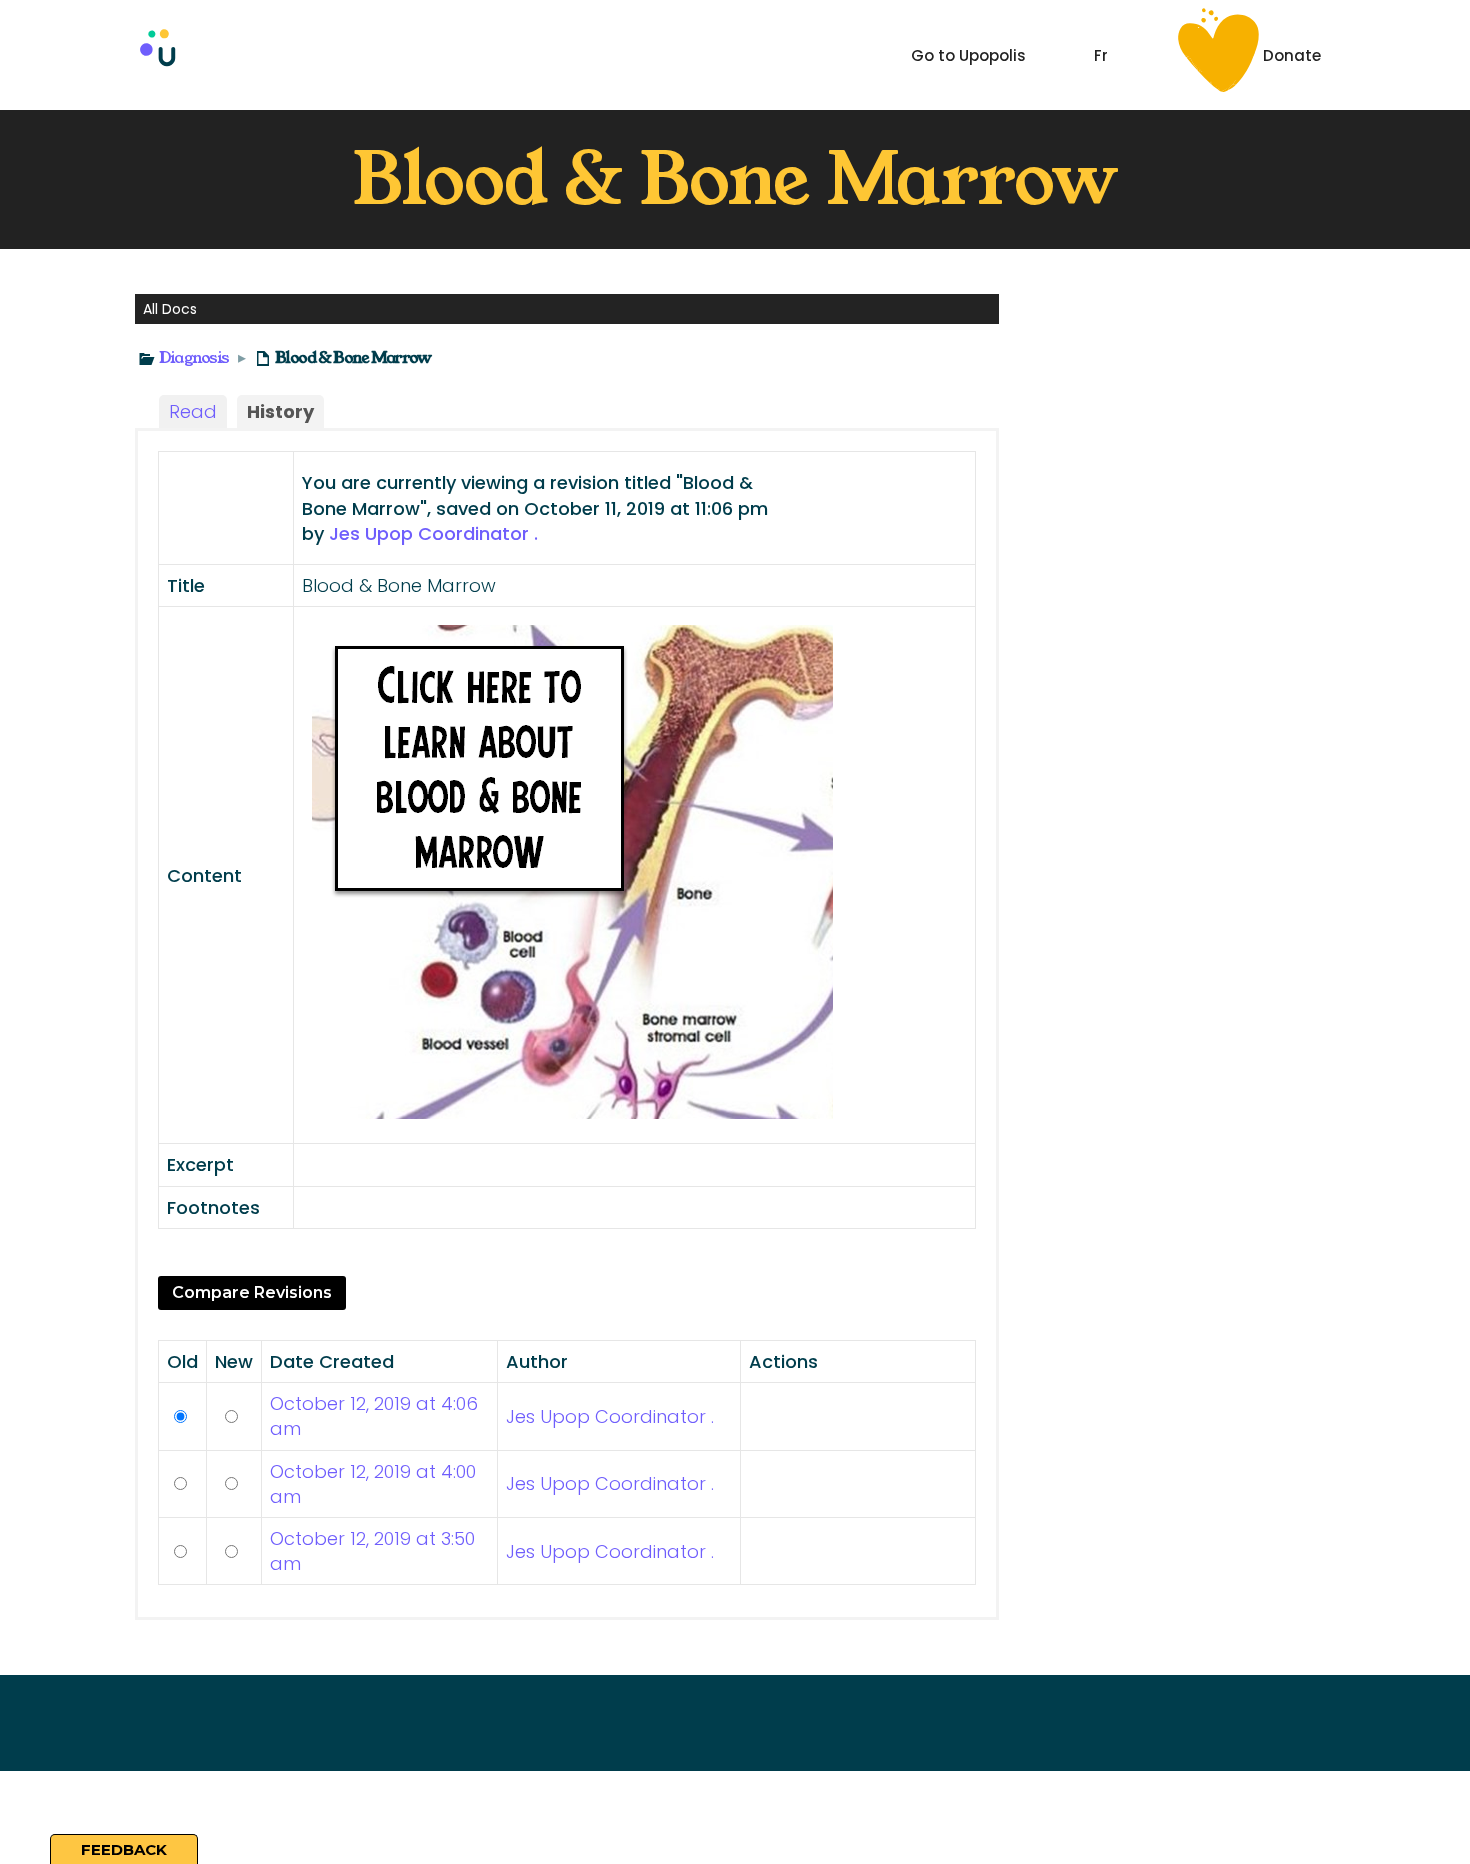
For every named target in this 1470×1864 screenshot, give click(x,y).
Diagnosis (194, 357)
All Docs (170, 309)
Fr (1101, 55)
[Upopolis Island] (250, 54)
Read (193, 411)
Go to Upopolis (968, 55)
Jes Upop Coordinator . (433, 533)
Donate (1292, 55)
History (280, 411)
